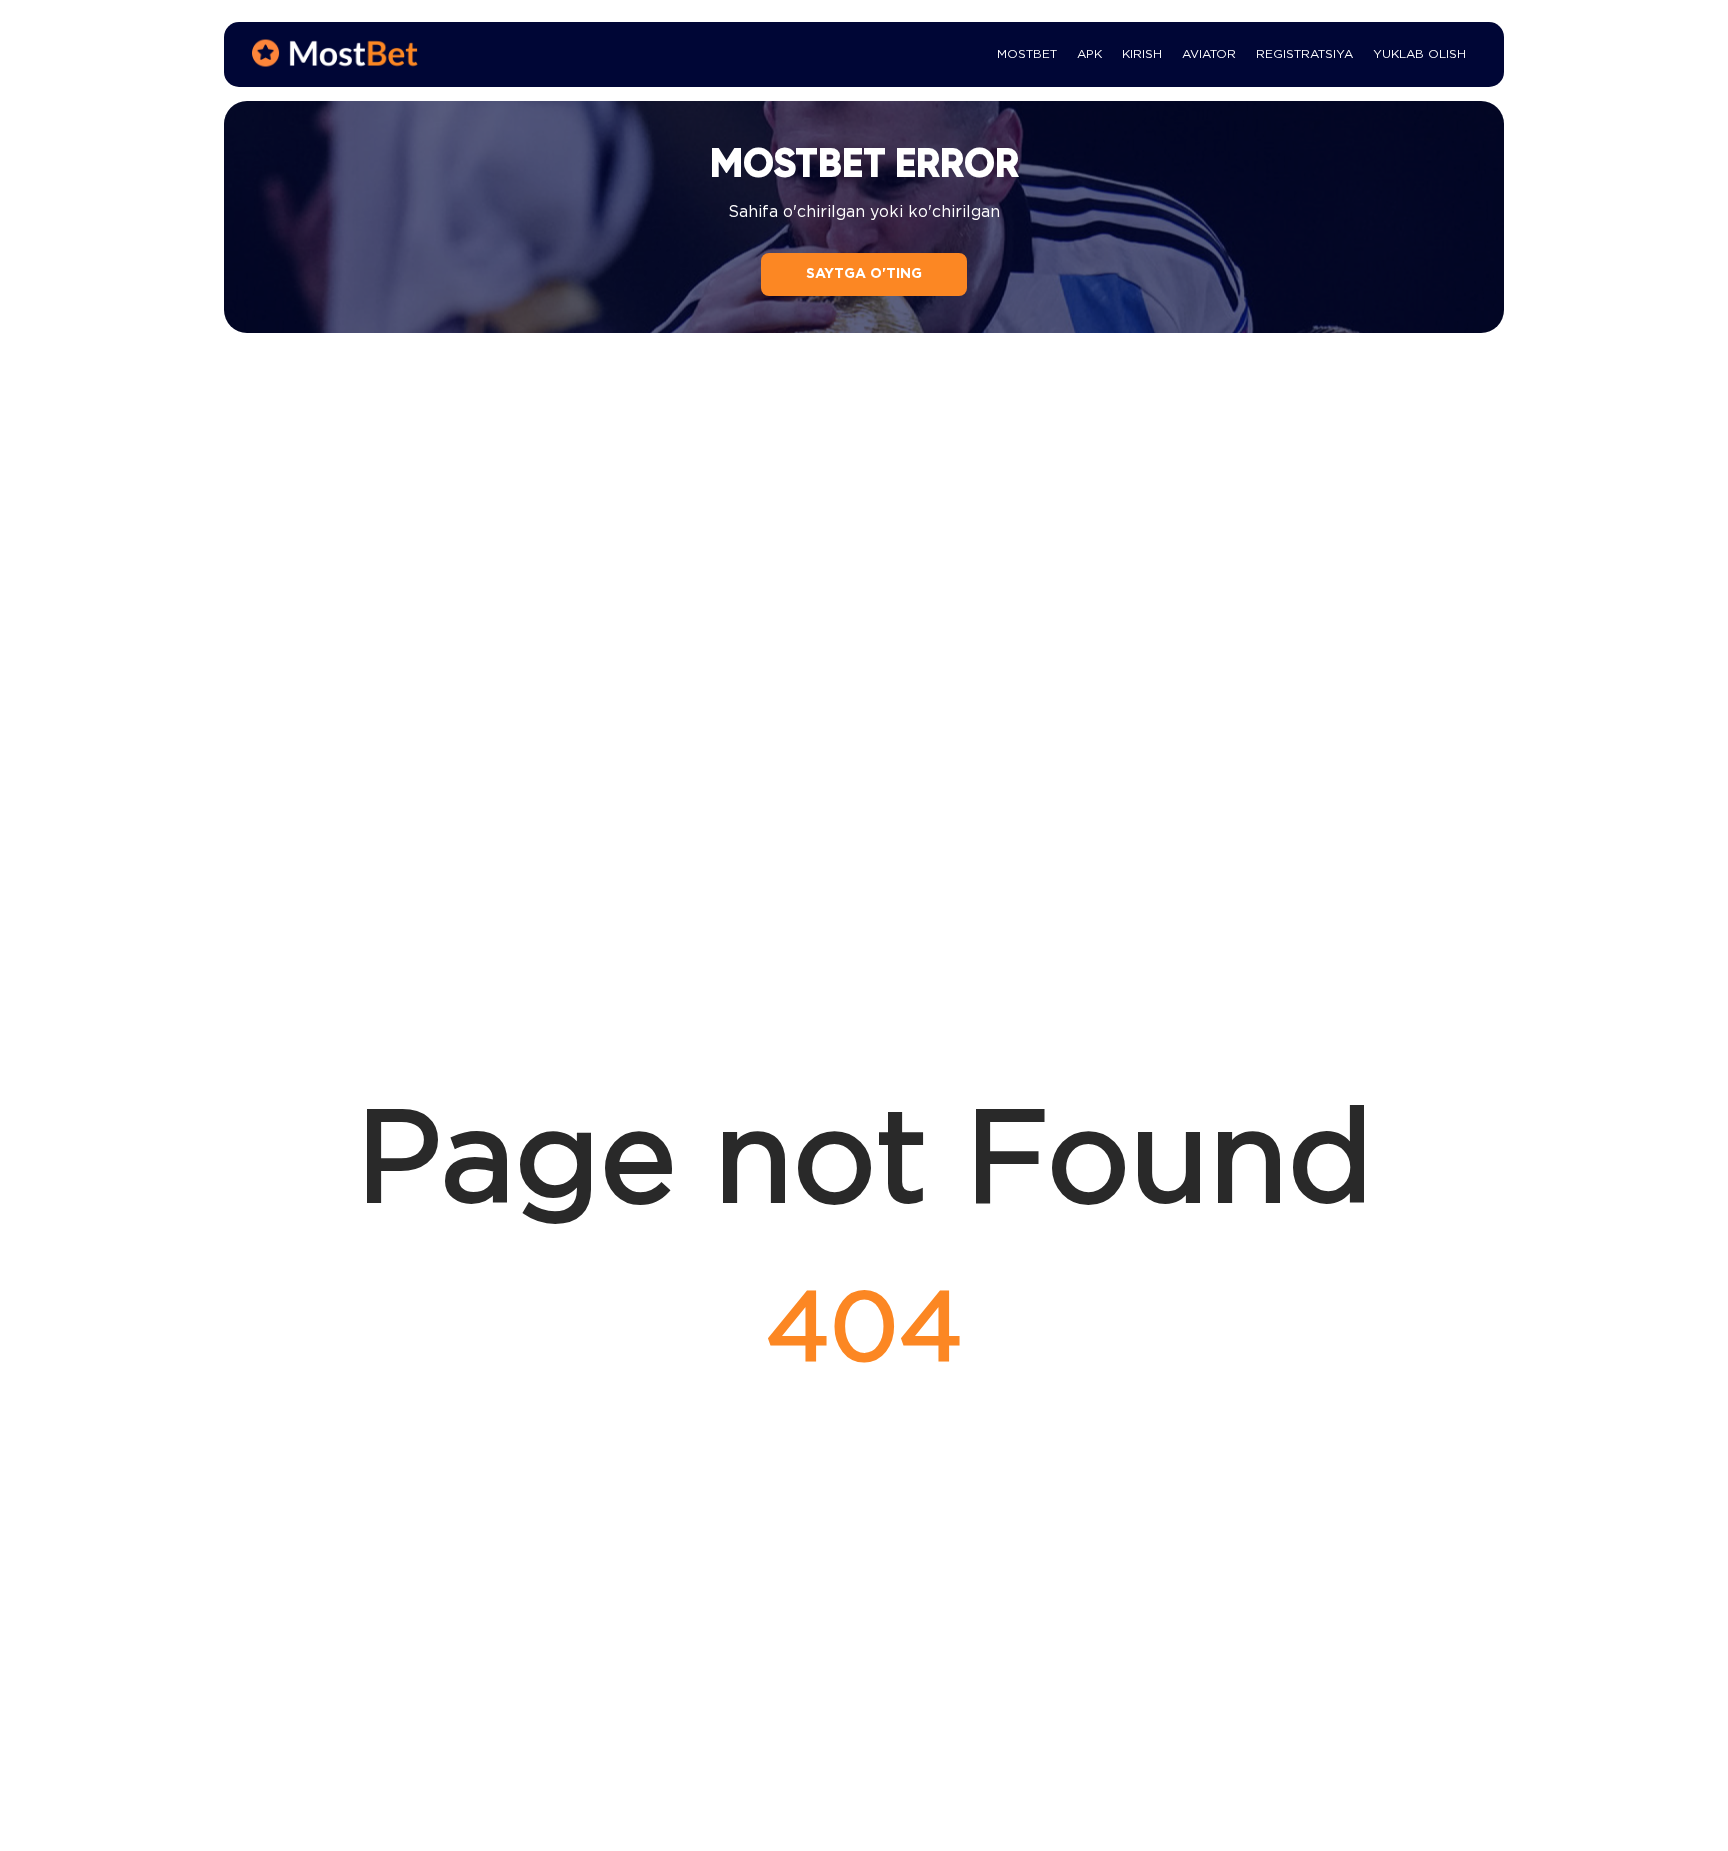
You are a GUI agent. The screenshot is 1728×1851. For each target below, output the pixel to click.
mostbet (1027, 54)
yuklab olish (1419, 54)
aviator (1209, 54)
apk (1089, 54)
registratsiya (1304, 54)
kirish (1142, 54)
